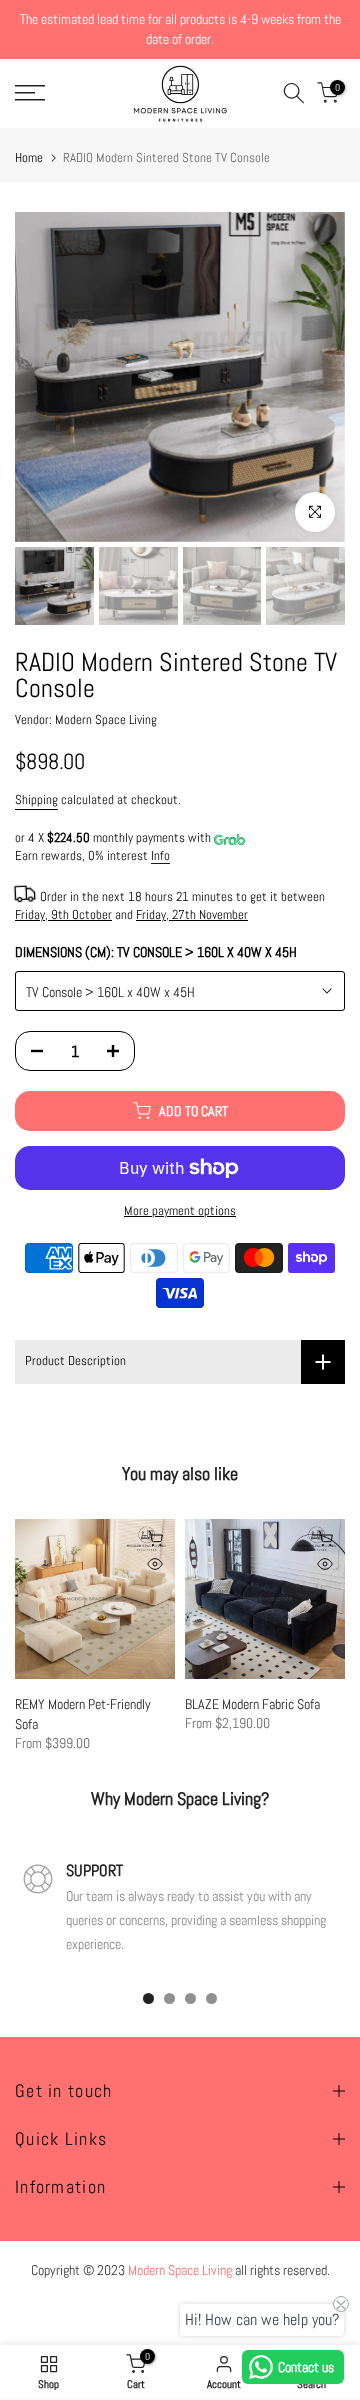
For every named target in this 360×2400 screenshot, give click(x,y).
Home (29, 157)
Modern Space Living (106, 720)
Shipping (36, 800)
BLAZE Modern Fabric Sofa (252, 1704)
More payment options (180, 1211)
